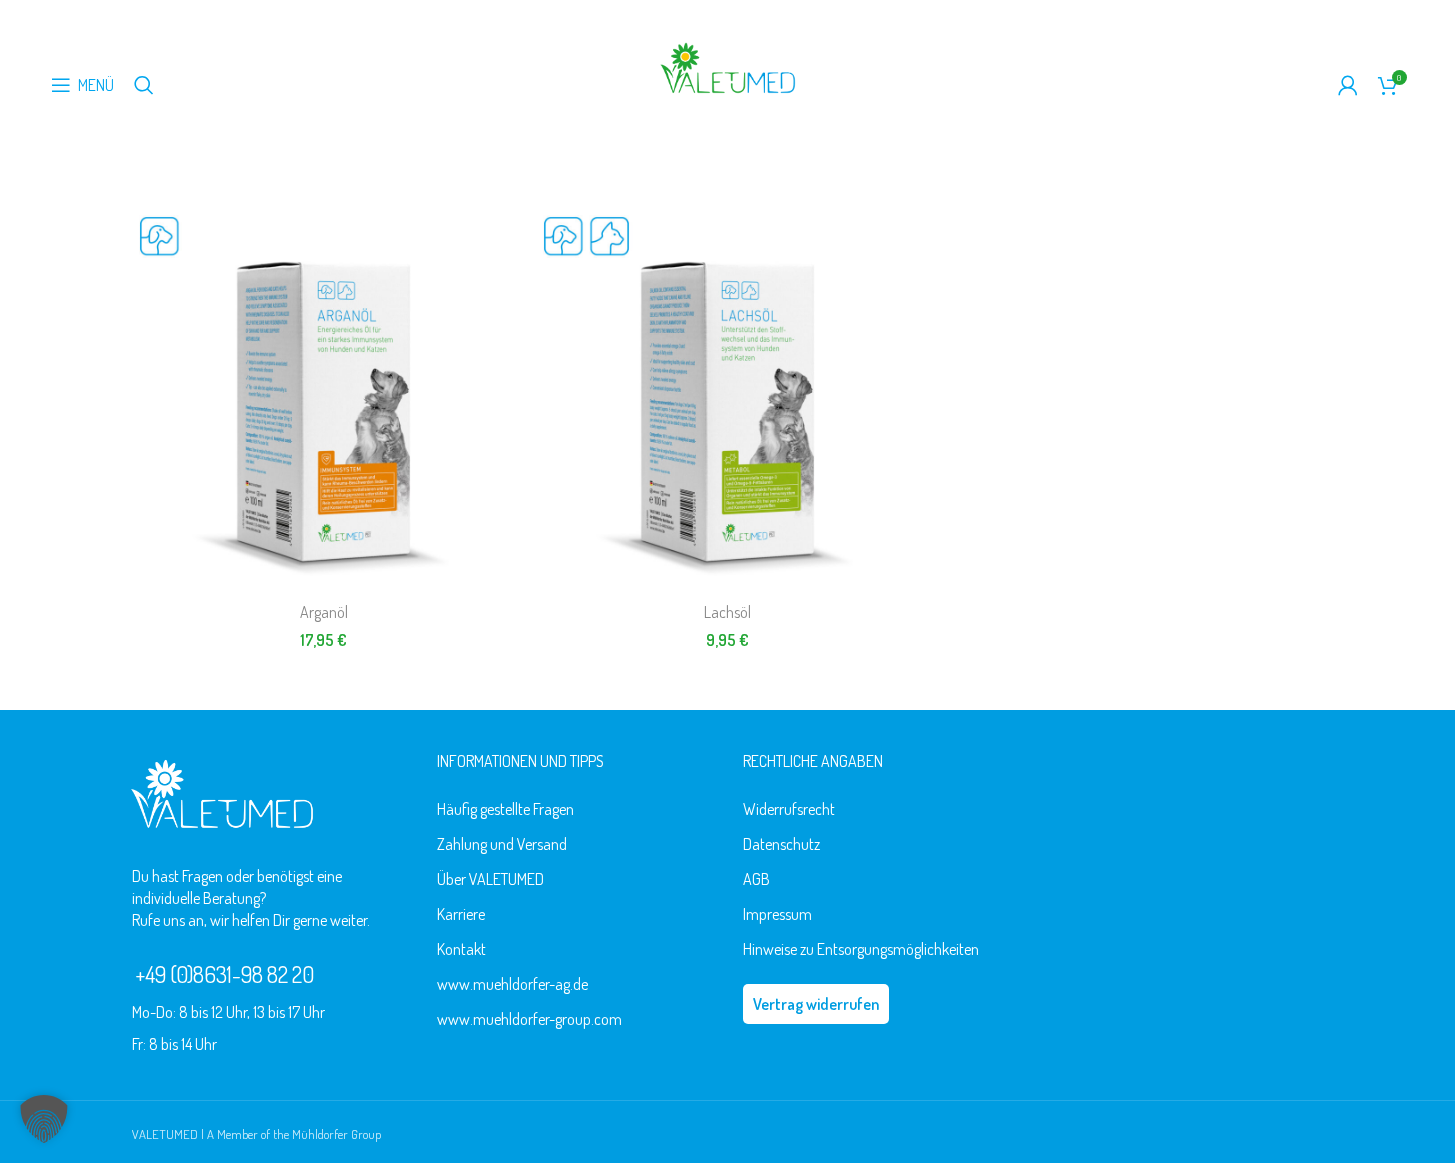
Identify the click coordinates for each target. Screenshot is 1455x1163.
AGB (756, 879)
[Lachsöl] (728, 400)
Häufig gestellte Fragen (505, 809)
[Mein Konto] (1348, 85)
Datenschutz (781, 844)
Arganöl (324, 612)
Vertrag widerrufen (816, 1004)
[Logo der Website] (728, 66)
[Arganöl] (324, 400)
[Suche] (144, 85)
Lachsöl (727, 612)
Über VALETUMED (490, 879)
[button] (44, 1119)
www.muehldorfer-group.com (529, 1019)
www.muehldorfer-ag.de (512, 984)
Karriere (461, 914)
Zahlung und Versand (502, 844)
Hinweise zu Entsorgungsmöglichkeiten (861, 949)
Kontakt (461, 949)
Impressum (777, 914)
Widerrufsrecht (789, 809)
